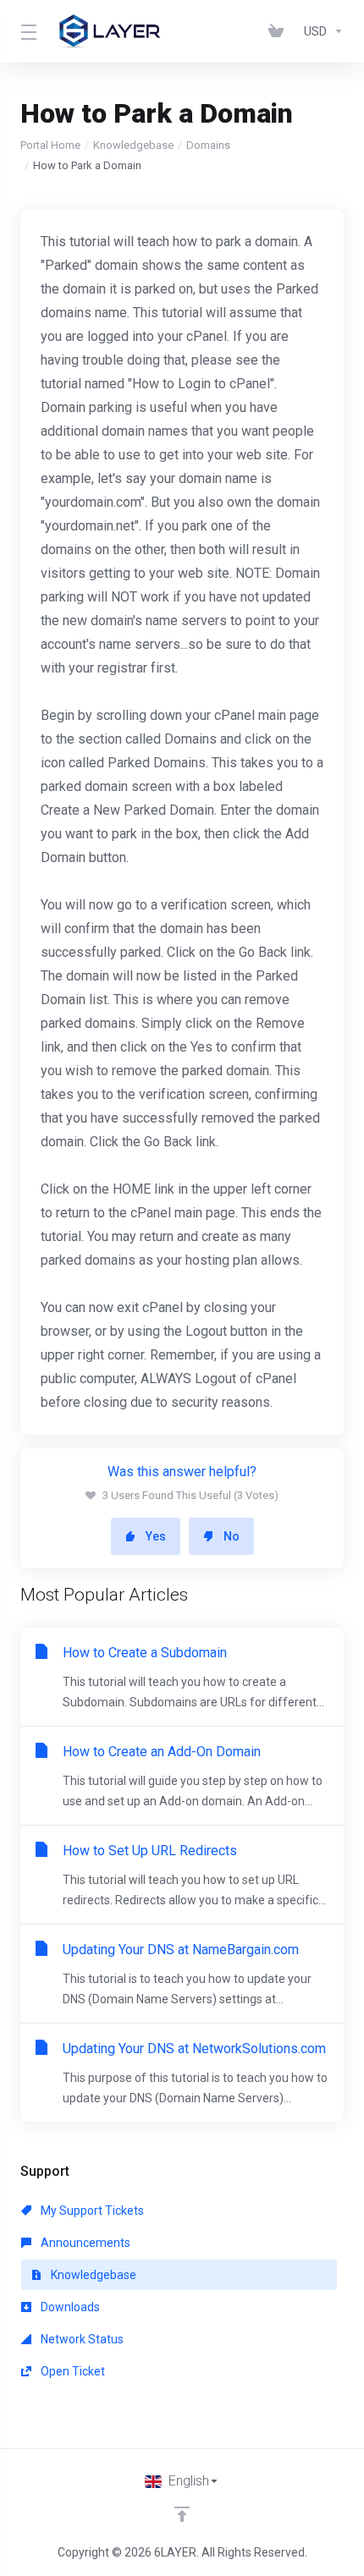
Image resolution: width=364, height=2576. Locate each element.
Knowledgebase (133, 145)
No (232, 1536)
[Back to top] (182, 2514)
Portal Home (50, 145)
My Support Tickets (91, 2211)
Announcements (84, 2243)
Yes (156, 1536)
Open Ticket (72, 2371)
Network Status (81, 2339)
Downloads (69, 2307)
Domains (208, 145)
